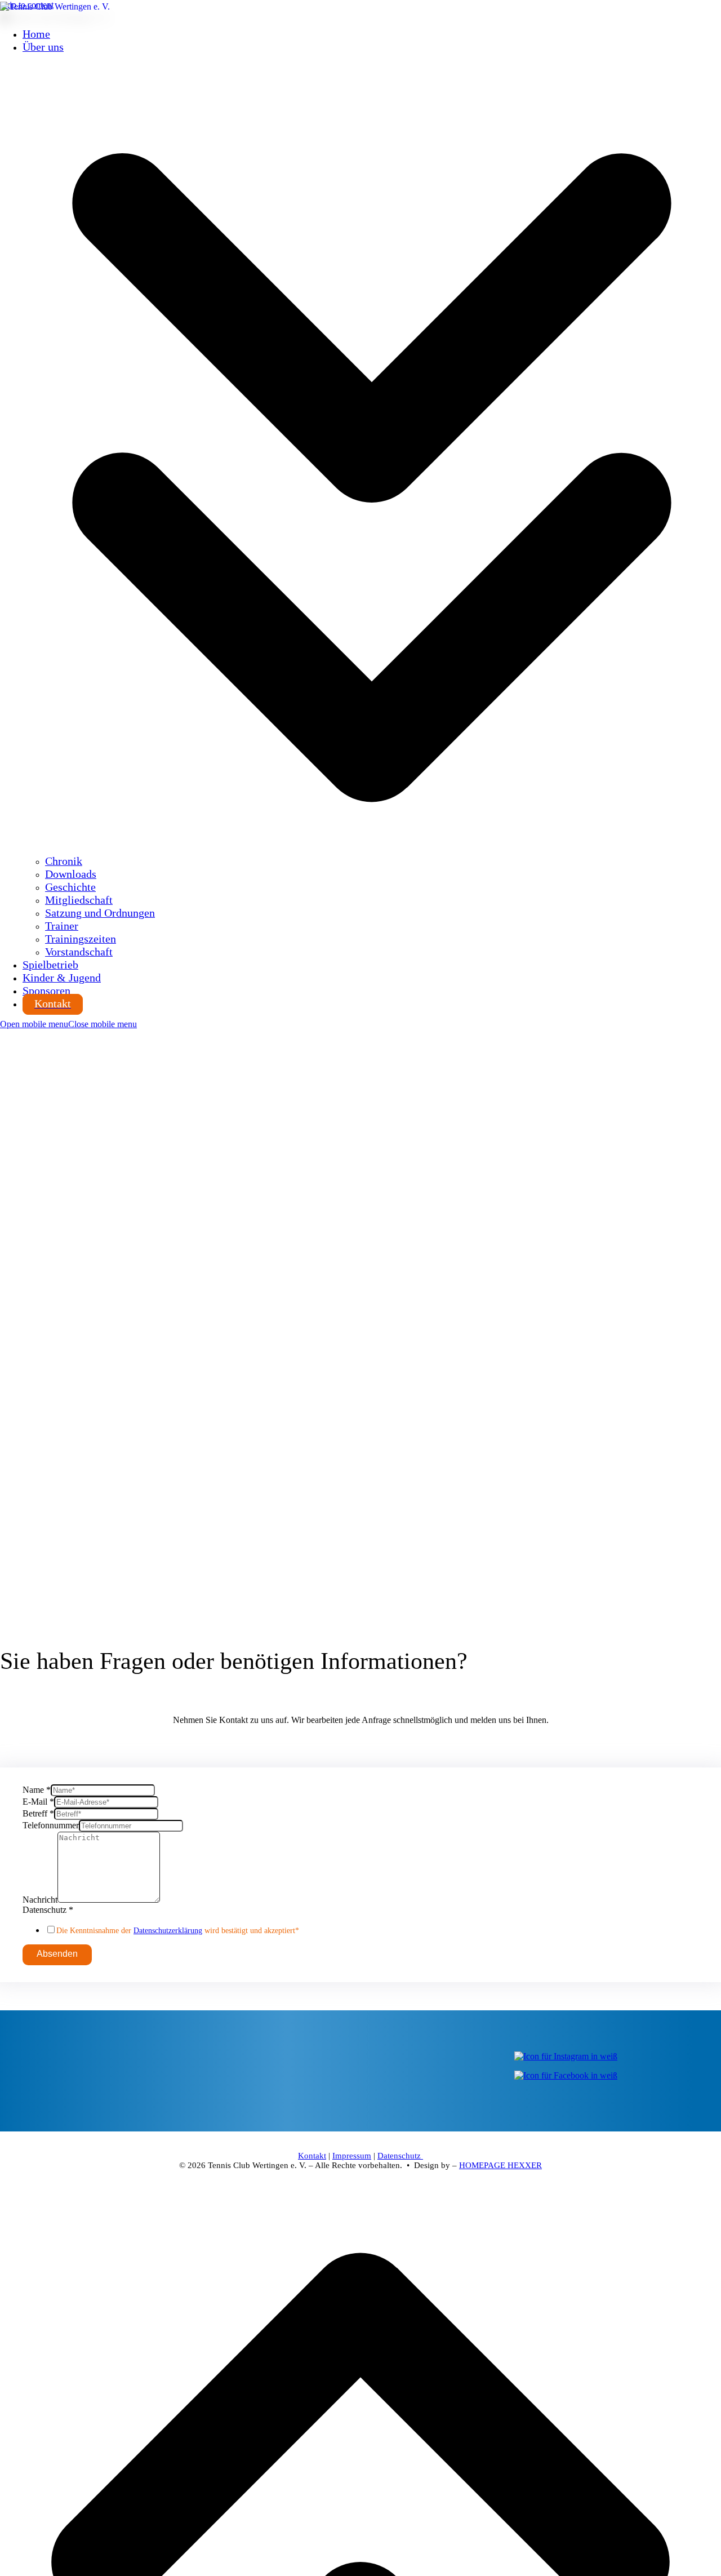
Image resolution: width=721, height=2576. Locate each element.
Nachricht (40, 1900)
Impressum (352, 2156)
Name (37, 1790)
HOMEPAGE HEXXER (500, 2165)
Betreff (38, 1813)
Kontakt (312, 2156)
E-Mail (38, 1802)
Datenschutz (48, 1910)
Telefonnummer (51, 1825)
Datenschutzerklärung (168, 1931)
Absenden (57, 1954)
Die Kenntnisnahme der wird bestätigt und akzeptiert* (178, 1931)
